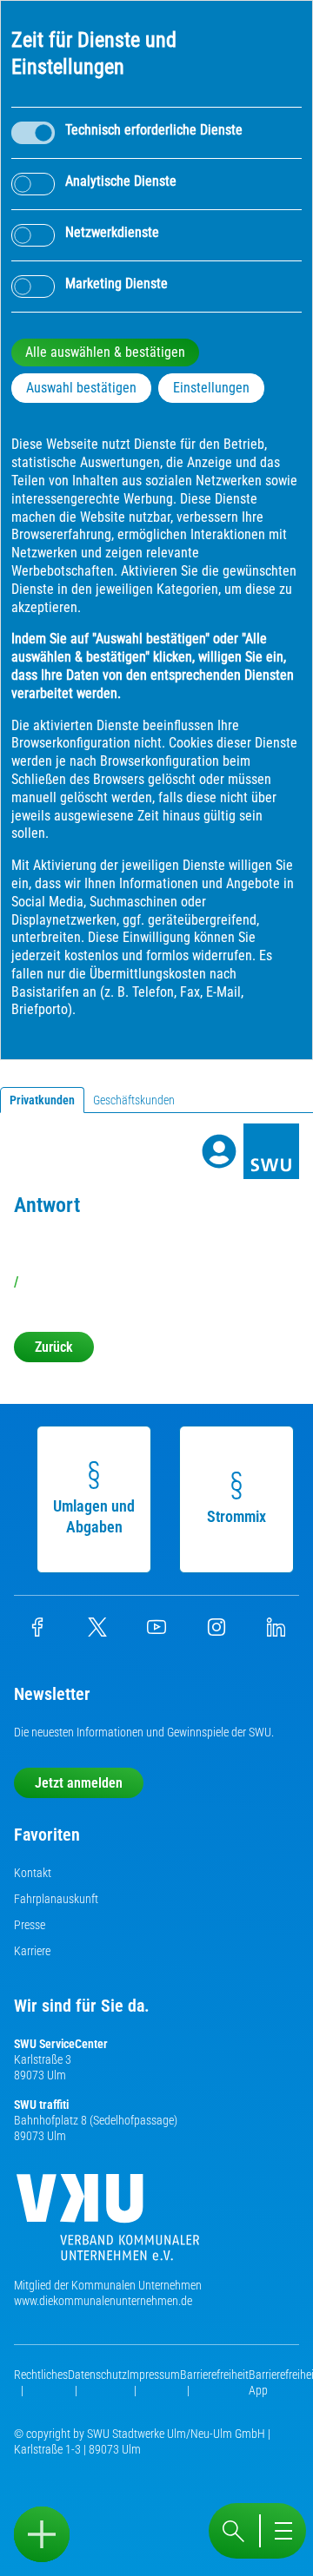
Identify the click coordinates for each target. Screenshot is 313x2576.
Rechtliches (41, 2375)
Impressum (153, 2375)
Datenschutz (97, 2375)
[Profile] (219, 1151)
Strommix (236, 1516)
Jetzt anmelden (79, 1783)
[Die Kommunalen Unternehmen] (108, 2224)
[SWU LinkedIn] (276, 1632)
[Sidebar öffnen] (42, 2534)
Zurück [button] (54, 1347)
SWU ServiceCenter (61, 2044)
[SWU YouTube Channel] (156, 1632)
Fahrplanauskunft (56, 1899)
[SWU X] (97, 1632)
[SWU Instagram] (216, 1632)
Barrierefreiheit (214, 2375)
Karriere (32, 1951)
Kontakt (33, 1873)
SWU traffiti (41, 2105)
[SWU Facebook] (37, 1632)
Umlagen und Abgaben (94, 1516)
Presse (30, 1925)
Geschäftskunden (134, 1100)
